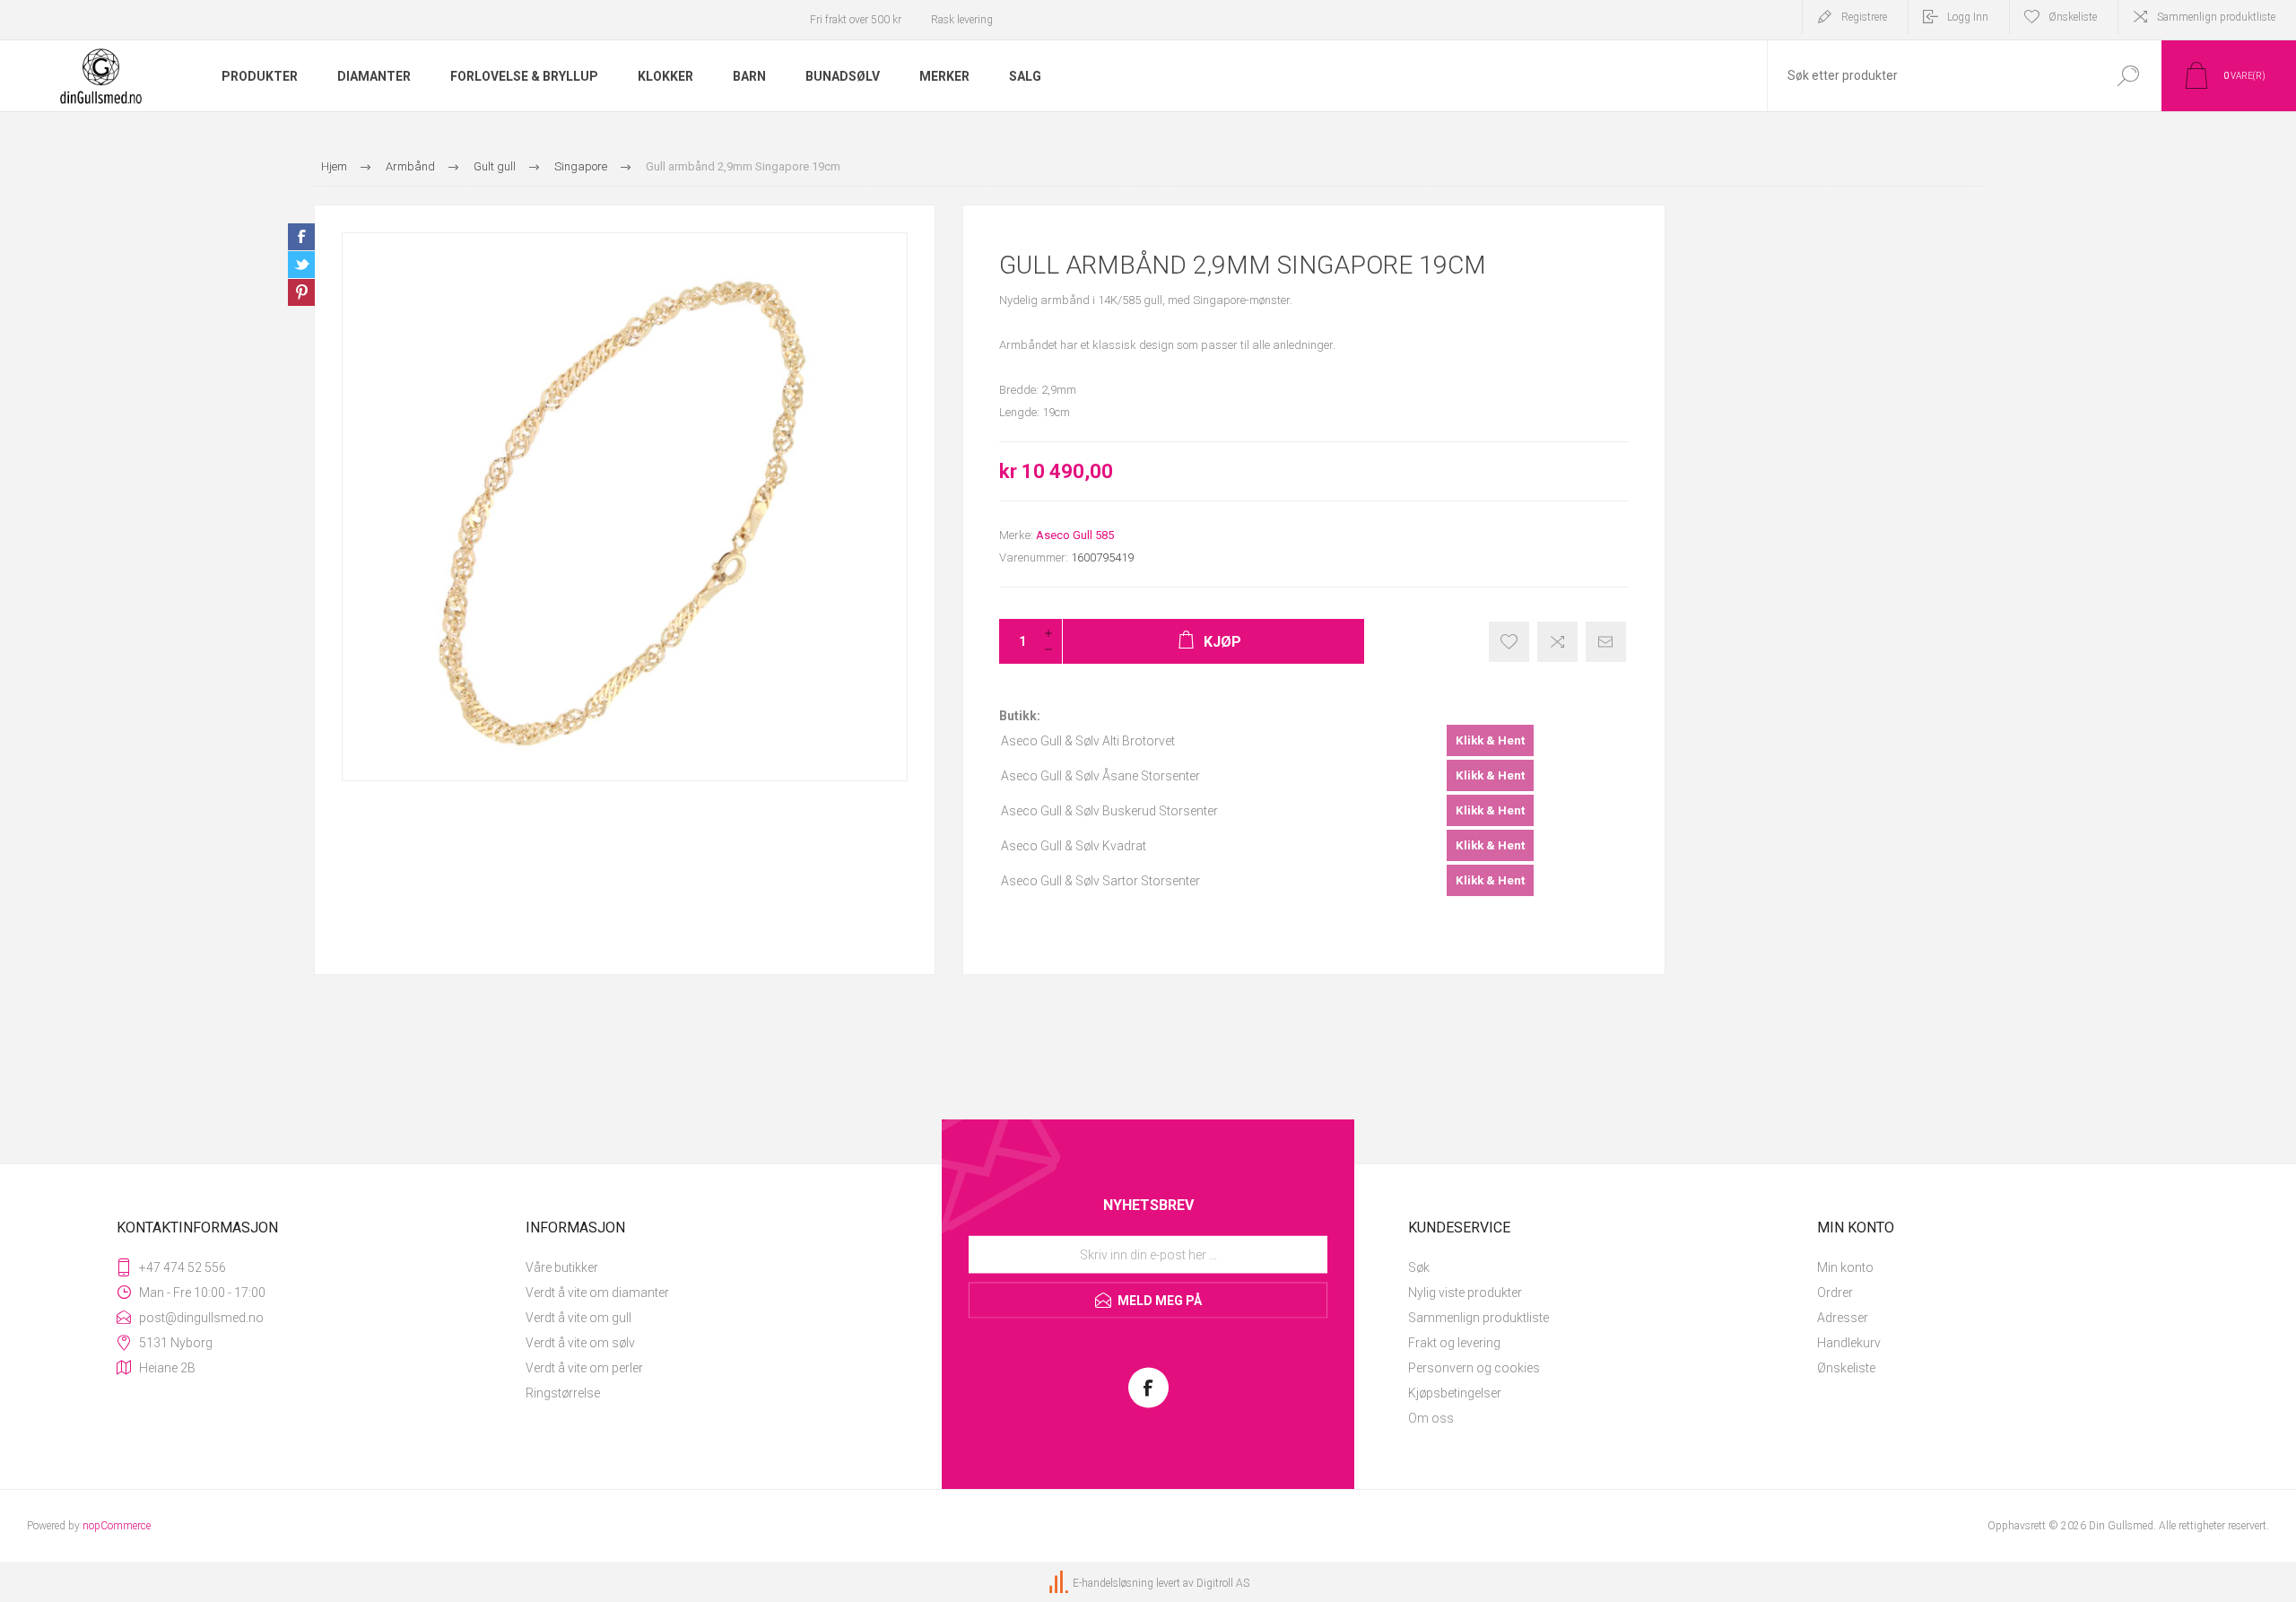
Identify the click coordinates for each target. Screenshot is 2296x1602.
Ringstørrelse (563, 1393)
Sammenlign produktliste (2216, 17)
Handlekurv (1849, 1343)
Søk (1419, 1267)
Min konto (1845, 1267)
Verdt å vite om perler (584, 1368)
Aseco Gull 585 (1075, 535)
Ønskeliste (1846, 1368)
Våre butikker (562, 1267)
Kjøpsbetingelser (1455, 1393)
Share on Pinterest (301, 292)
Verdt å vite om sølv (580, 1343)
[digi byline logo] (1060, 1583)
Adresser (1843, 1318)
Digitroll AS (1223, 1583)
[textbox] (1931, 76)
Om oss (1431, 1418)
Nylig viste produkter (1465, 1293)
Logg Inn (1968, 17)
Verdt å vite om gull (578, 1318)
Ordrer (1835, 1293)
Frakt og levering (1454, 1343)
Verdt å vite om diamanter (597, 1293)
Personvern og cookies (1474, 1368)
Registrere (1864, 17)
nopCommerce (117, 1526)
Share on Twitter (301, 265)
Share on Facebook (301, 237)
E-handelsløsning (1113, 1583)
